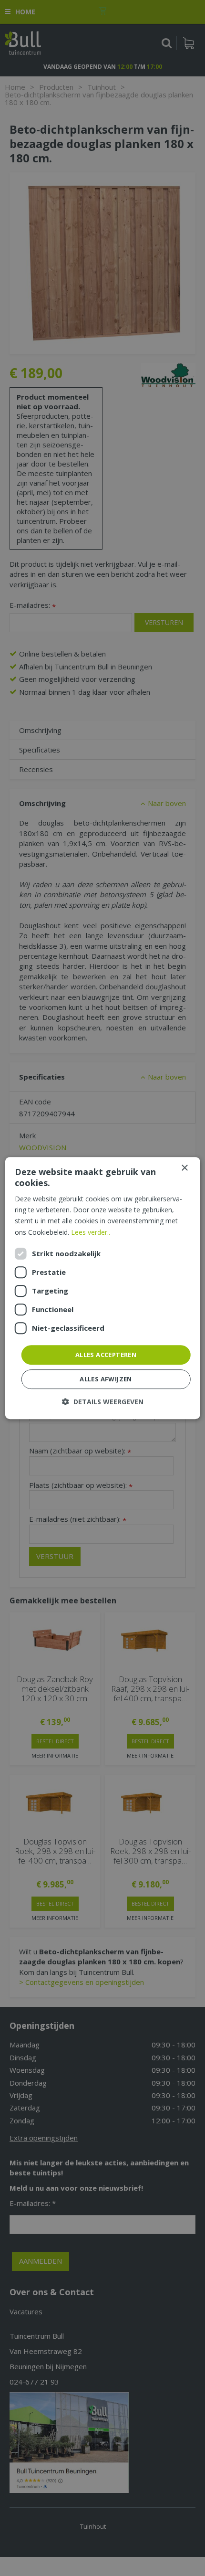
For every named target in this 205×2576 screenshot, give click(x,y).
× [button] (184, 1168)
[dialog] (103, 1288)
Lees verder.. (91, 1232)
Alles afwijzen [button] (106, 1379)
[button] (103, 1402)
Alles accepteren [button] (106, 1355)
